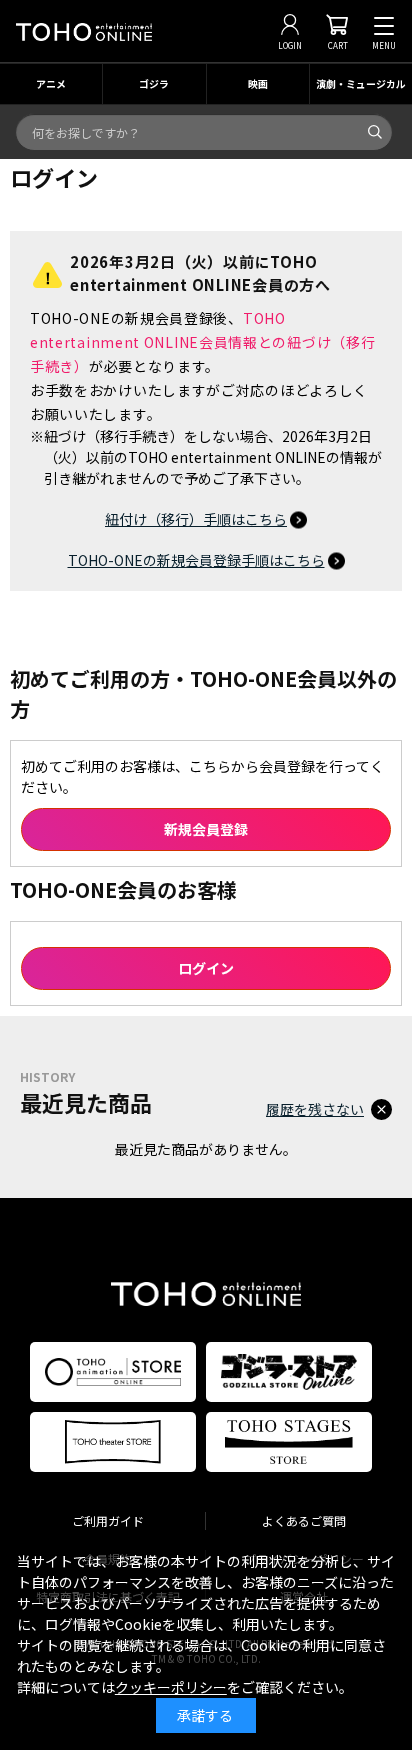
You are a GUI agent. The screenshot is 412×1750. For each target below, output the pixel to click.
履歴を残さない (315, 1109)
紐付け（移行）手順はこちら (196, 519)
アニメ (51, 83)
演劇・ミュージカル (361, 83)
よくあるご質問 (304, 1520)
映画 (258, 83)
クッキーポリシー (171, 1687)
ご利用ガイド (108, 1520)
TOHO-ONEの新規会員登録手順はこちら (196, 560)
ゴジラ (154, 83)
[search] (375, 132)
